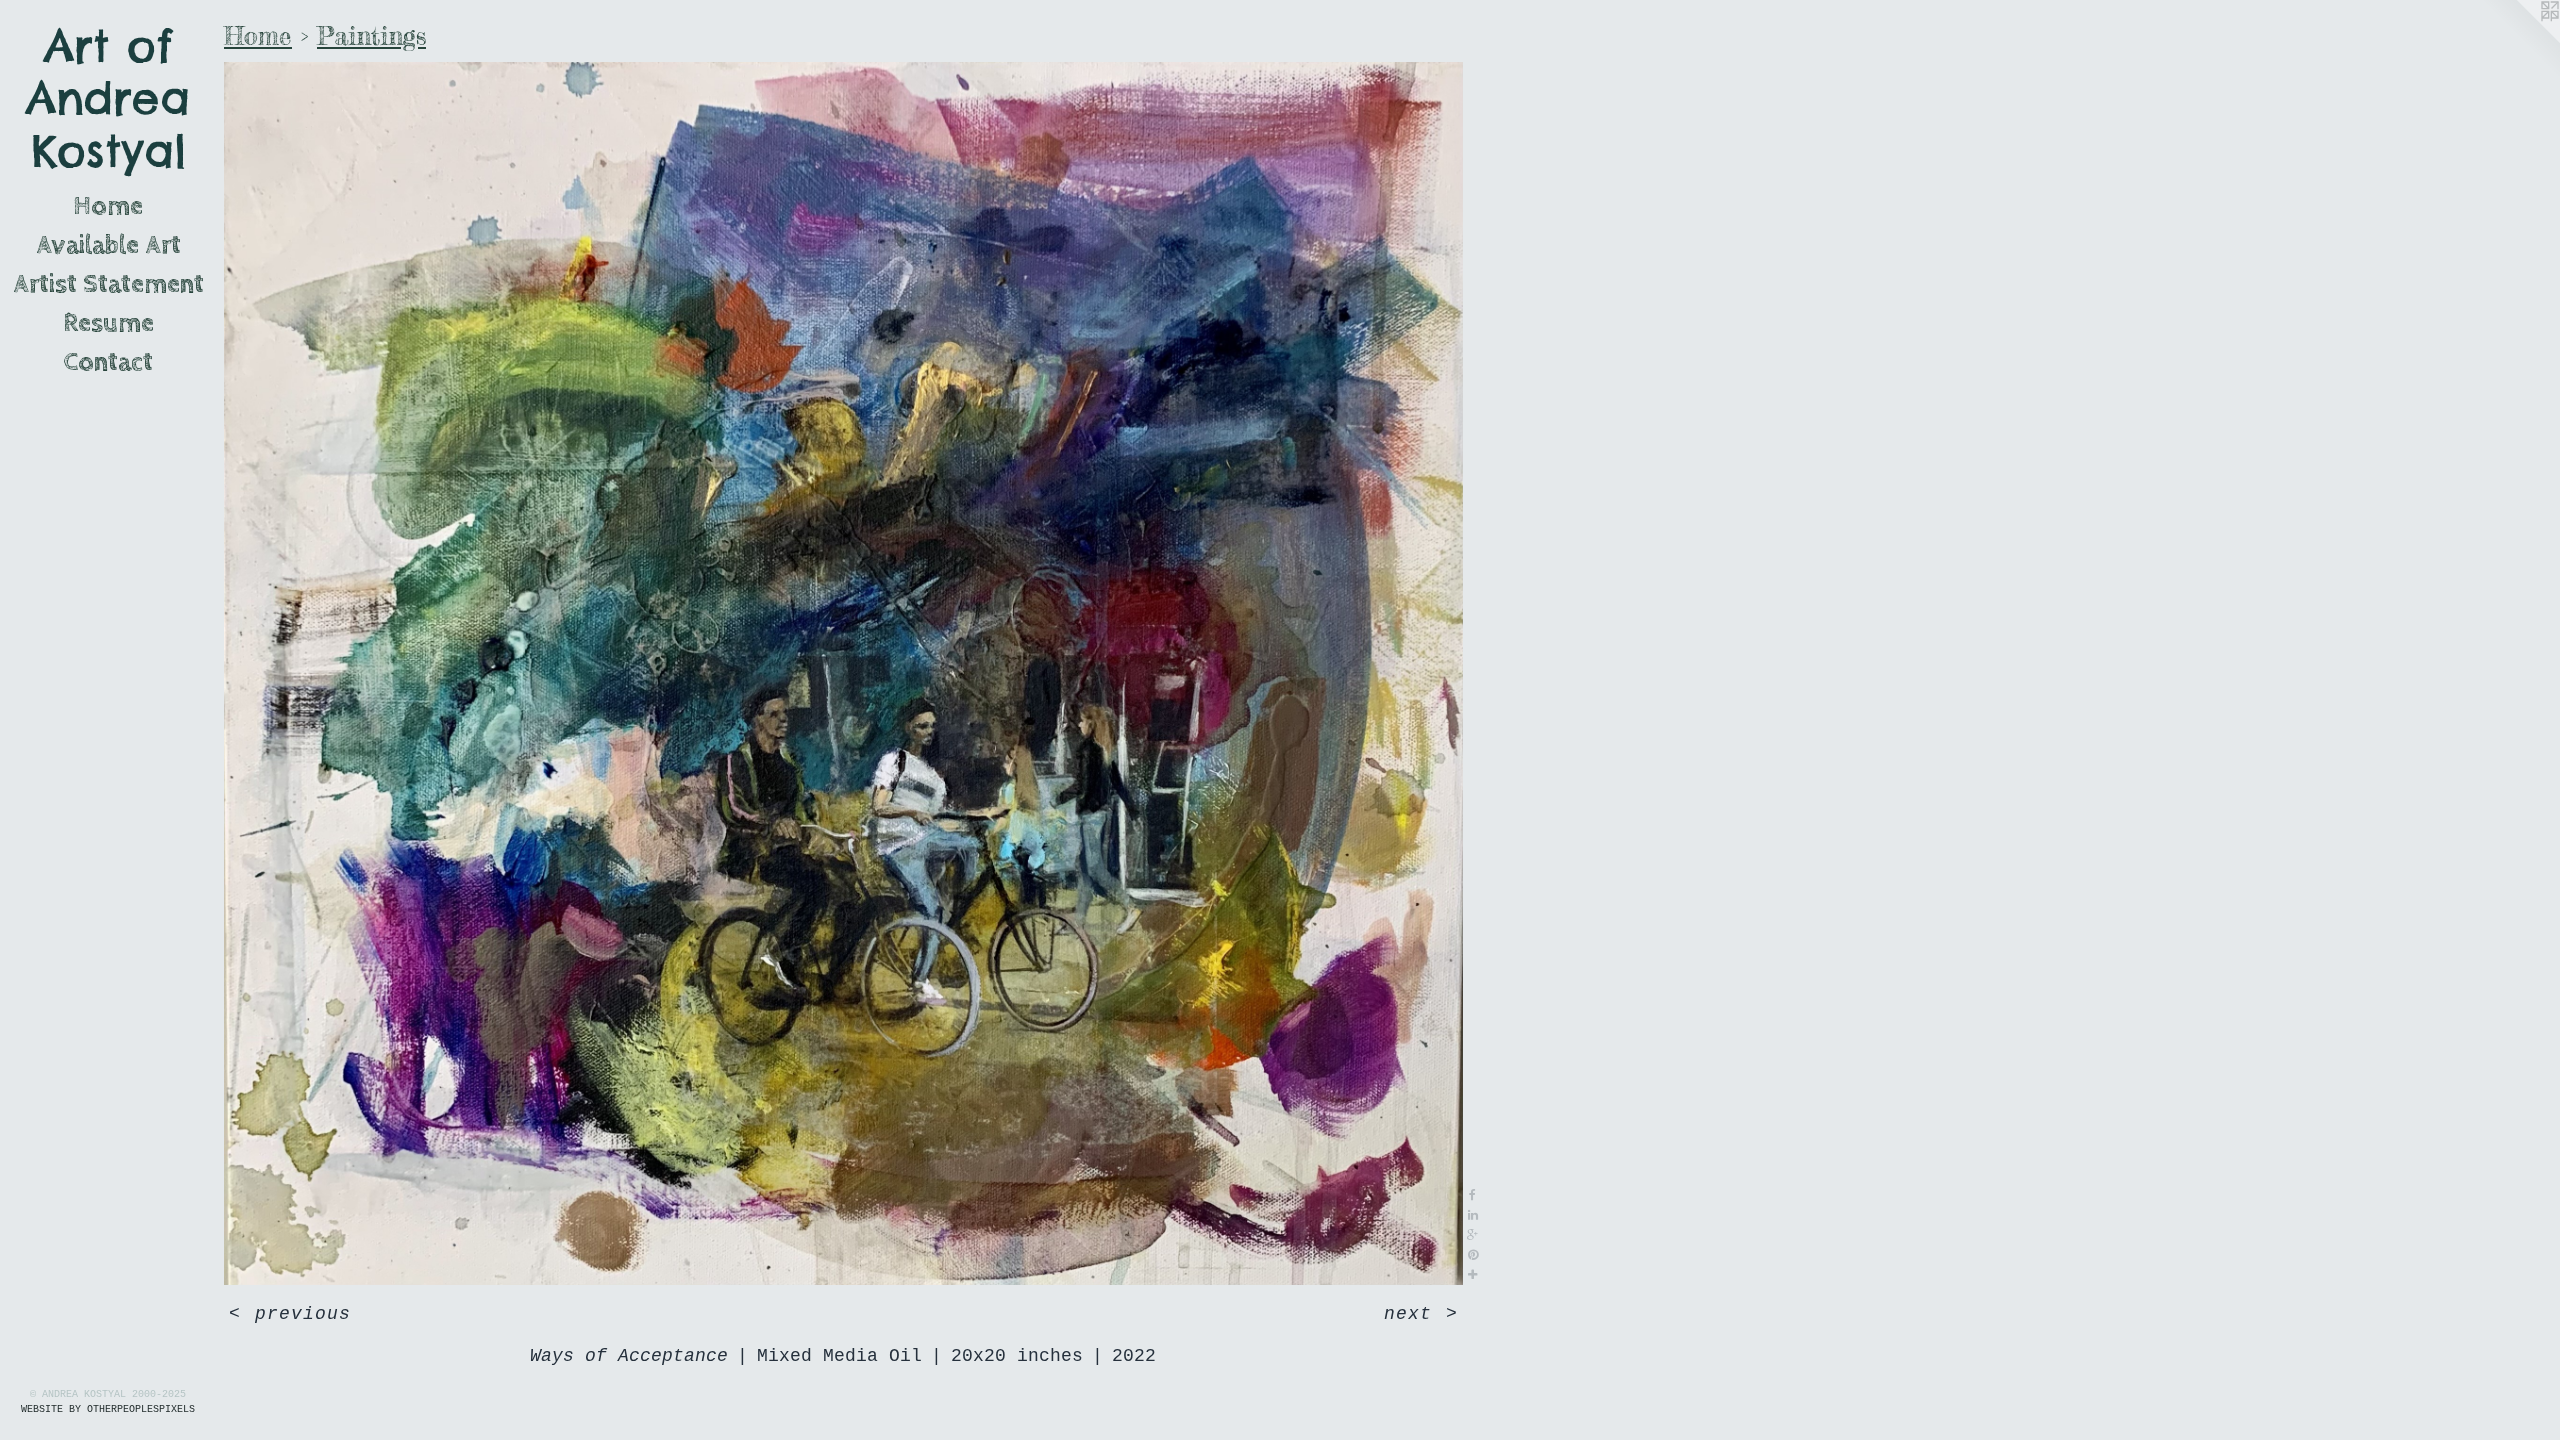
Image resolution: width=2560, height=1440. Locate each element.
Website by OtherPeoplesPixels (108, 1409)
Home (108, 206)
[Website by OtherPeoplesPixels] (2520, 40)
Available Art (108, 245)
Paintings (371, 36)
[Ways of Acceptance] (843, 674)
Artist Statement (108, 284)
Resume (108, 323)
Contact (108, 362)
